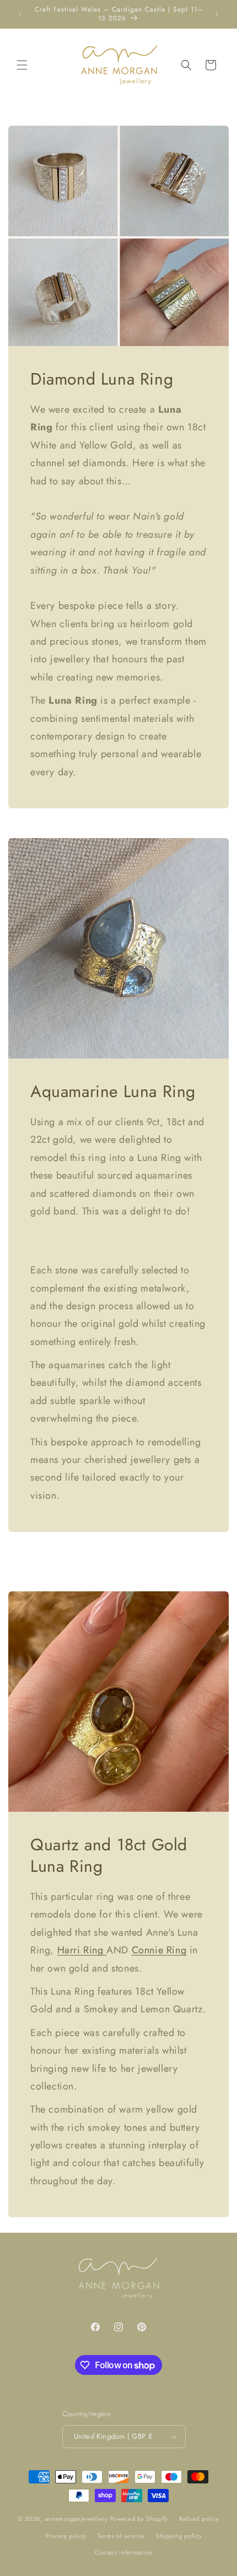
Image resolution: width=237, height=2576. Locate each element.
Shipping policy (179, 2536)
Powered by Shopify (139, 2519)
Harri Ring (82, 1951)
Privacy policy (66, 2536)
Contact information (124, 2552)
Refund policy (199, 2519)
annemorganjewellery (76, 2519)
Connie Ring (159, 1951)
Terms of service (121, 2536)
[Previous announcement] (20, 14)
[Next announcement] (217, 14)
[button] (22, 65)
